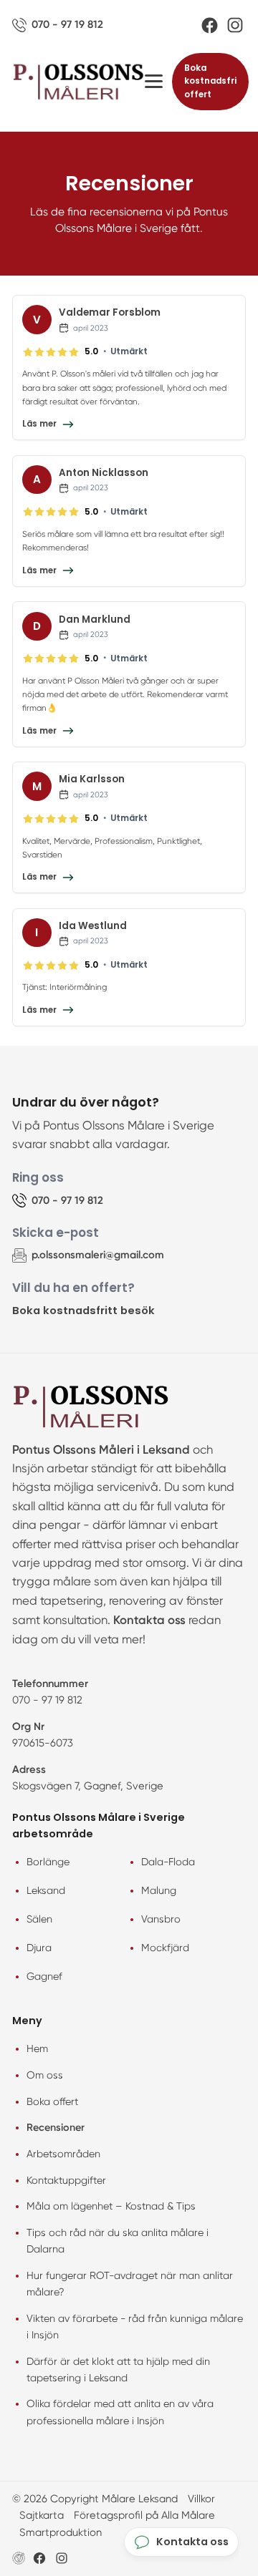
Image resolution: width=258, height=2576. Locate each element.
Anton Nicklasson (104, 473)
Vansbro (161, 1919)
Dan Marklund (95, 619)
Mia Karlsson (92, 779)
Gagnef (44, 1976)
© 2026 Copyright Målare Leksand (95, 2499)
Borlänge (48, 1862)
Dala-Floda (168, 1862)
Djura (39, 1948)
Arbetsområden (63, 2154)
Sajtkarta (42, 2515)
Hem (37, 2048)
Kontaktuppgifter (66, 2180)
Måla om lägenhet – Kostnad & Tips (111, 2206)
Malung (159, 1890)
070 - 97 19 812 (47, 1700)
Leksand (46, 1890)
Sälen (39, 1919)
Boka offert (52, 2101)
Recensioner (56, 2127)
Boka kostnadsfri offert (210, 81)
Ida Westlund (93, 926)
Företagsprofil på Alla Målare (144, 2515)
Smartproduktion (61, 2532)
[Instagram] (235, 25)
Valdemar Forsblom (110, 312)
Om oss (45, 2075)
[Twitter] (62, 2558)
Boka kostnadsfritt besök (83, 1310)
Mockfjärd (165, 1948)
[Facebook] (210, 25)
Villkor (201, 2499)
